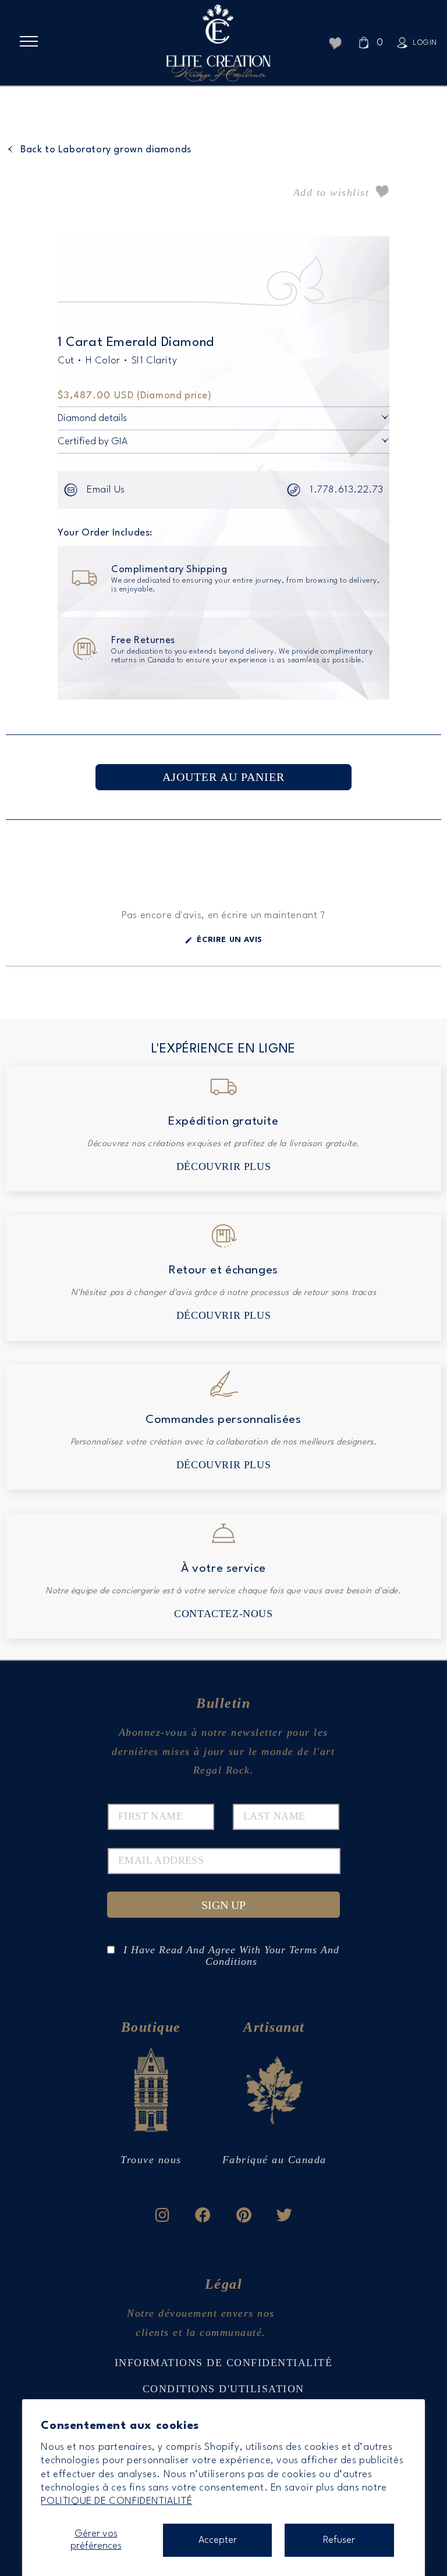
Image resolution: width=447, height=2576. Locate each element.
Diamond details (92, 418)
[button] (33, 41)
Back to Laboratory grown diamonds (106, 150)
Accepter (218, 2540)
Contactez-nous (223, 1614)
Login (425, 43)
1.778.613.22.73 (347, 490)
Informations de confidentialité (224, 2363)
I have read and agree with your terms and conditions (231, 1950)
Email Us (106, 490)
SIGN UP (223, 1905)
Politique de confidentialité (116, 2501)
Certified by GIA (93, 442)
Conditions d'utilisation (223, 2389)
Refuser (339, 2540)
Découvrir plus (223, 1166)
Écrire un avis (236, 944)
